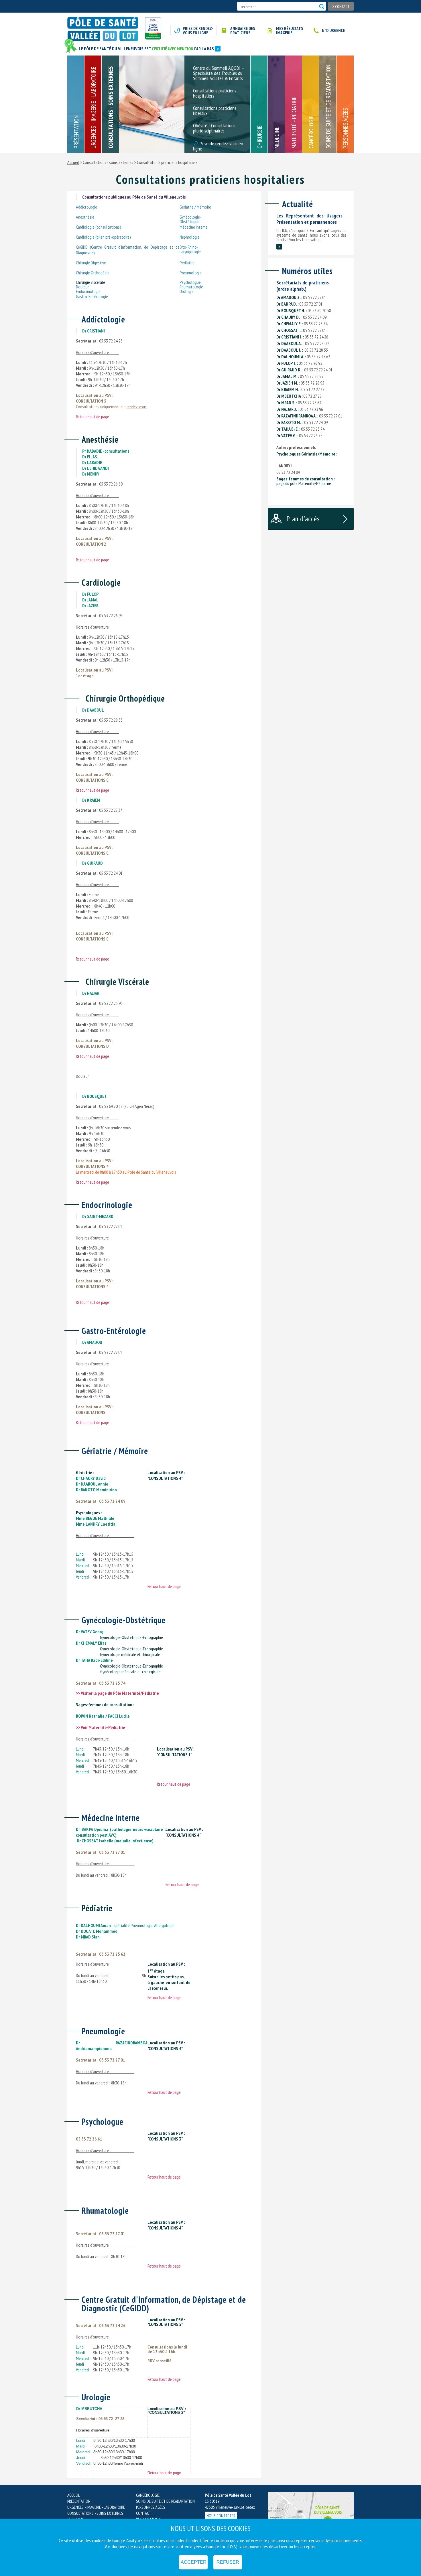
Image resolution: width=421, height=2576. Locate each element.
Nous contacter (221, 2516)
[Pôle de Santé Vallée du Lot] (105, 29)
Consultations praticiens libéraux (215, 111)
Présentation (76, 132)
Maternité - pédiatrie (294, 122)
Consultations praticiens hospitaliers (215, 94)
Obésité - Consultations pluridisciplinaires (214, 128)
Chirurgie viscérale (91, 282)
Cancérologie (311, 132)
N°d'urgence (333, 30)
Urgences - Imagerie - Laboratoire (93, 108)
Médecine (277, 137)
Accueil (73, 162)
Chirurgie (259, 137)
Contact (341, 6)
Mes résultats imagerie (290, 31)
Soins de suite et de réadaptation (328, 107)
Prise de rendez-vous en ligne (198, 31)
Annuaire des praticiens (243, 31)
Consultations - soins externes (111, 107)
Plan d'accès (303, 519)
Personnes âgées (345, 128)
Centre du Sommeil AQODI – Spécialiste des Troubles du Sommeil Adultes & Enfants (219, 74)
